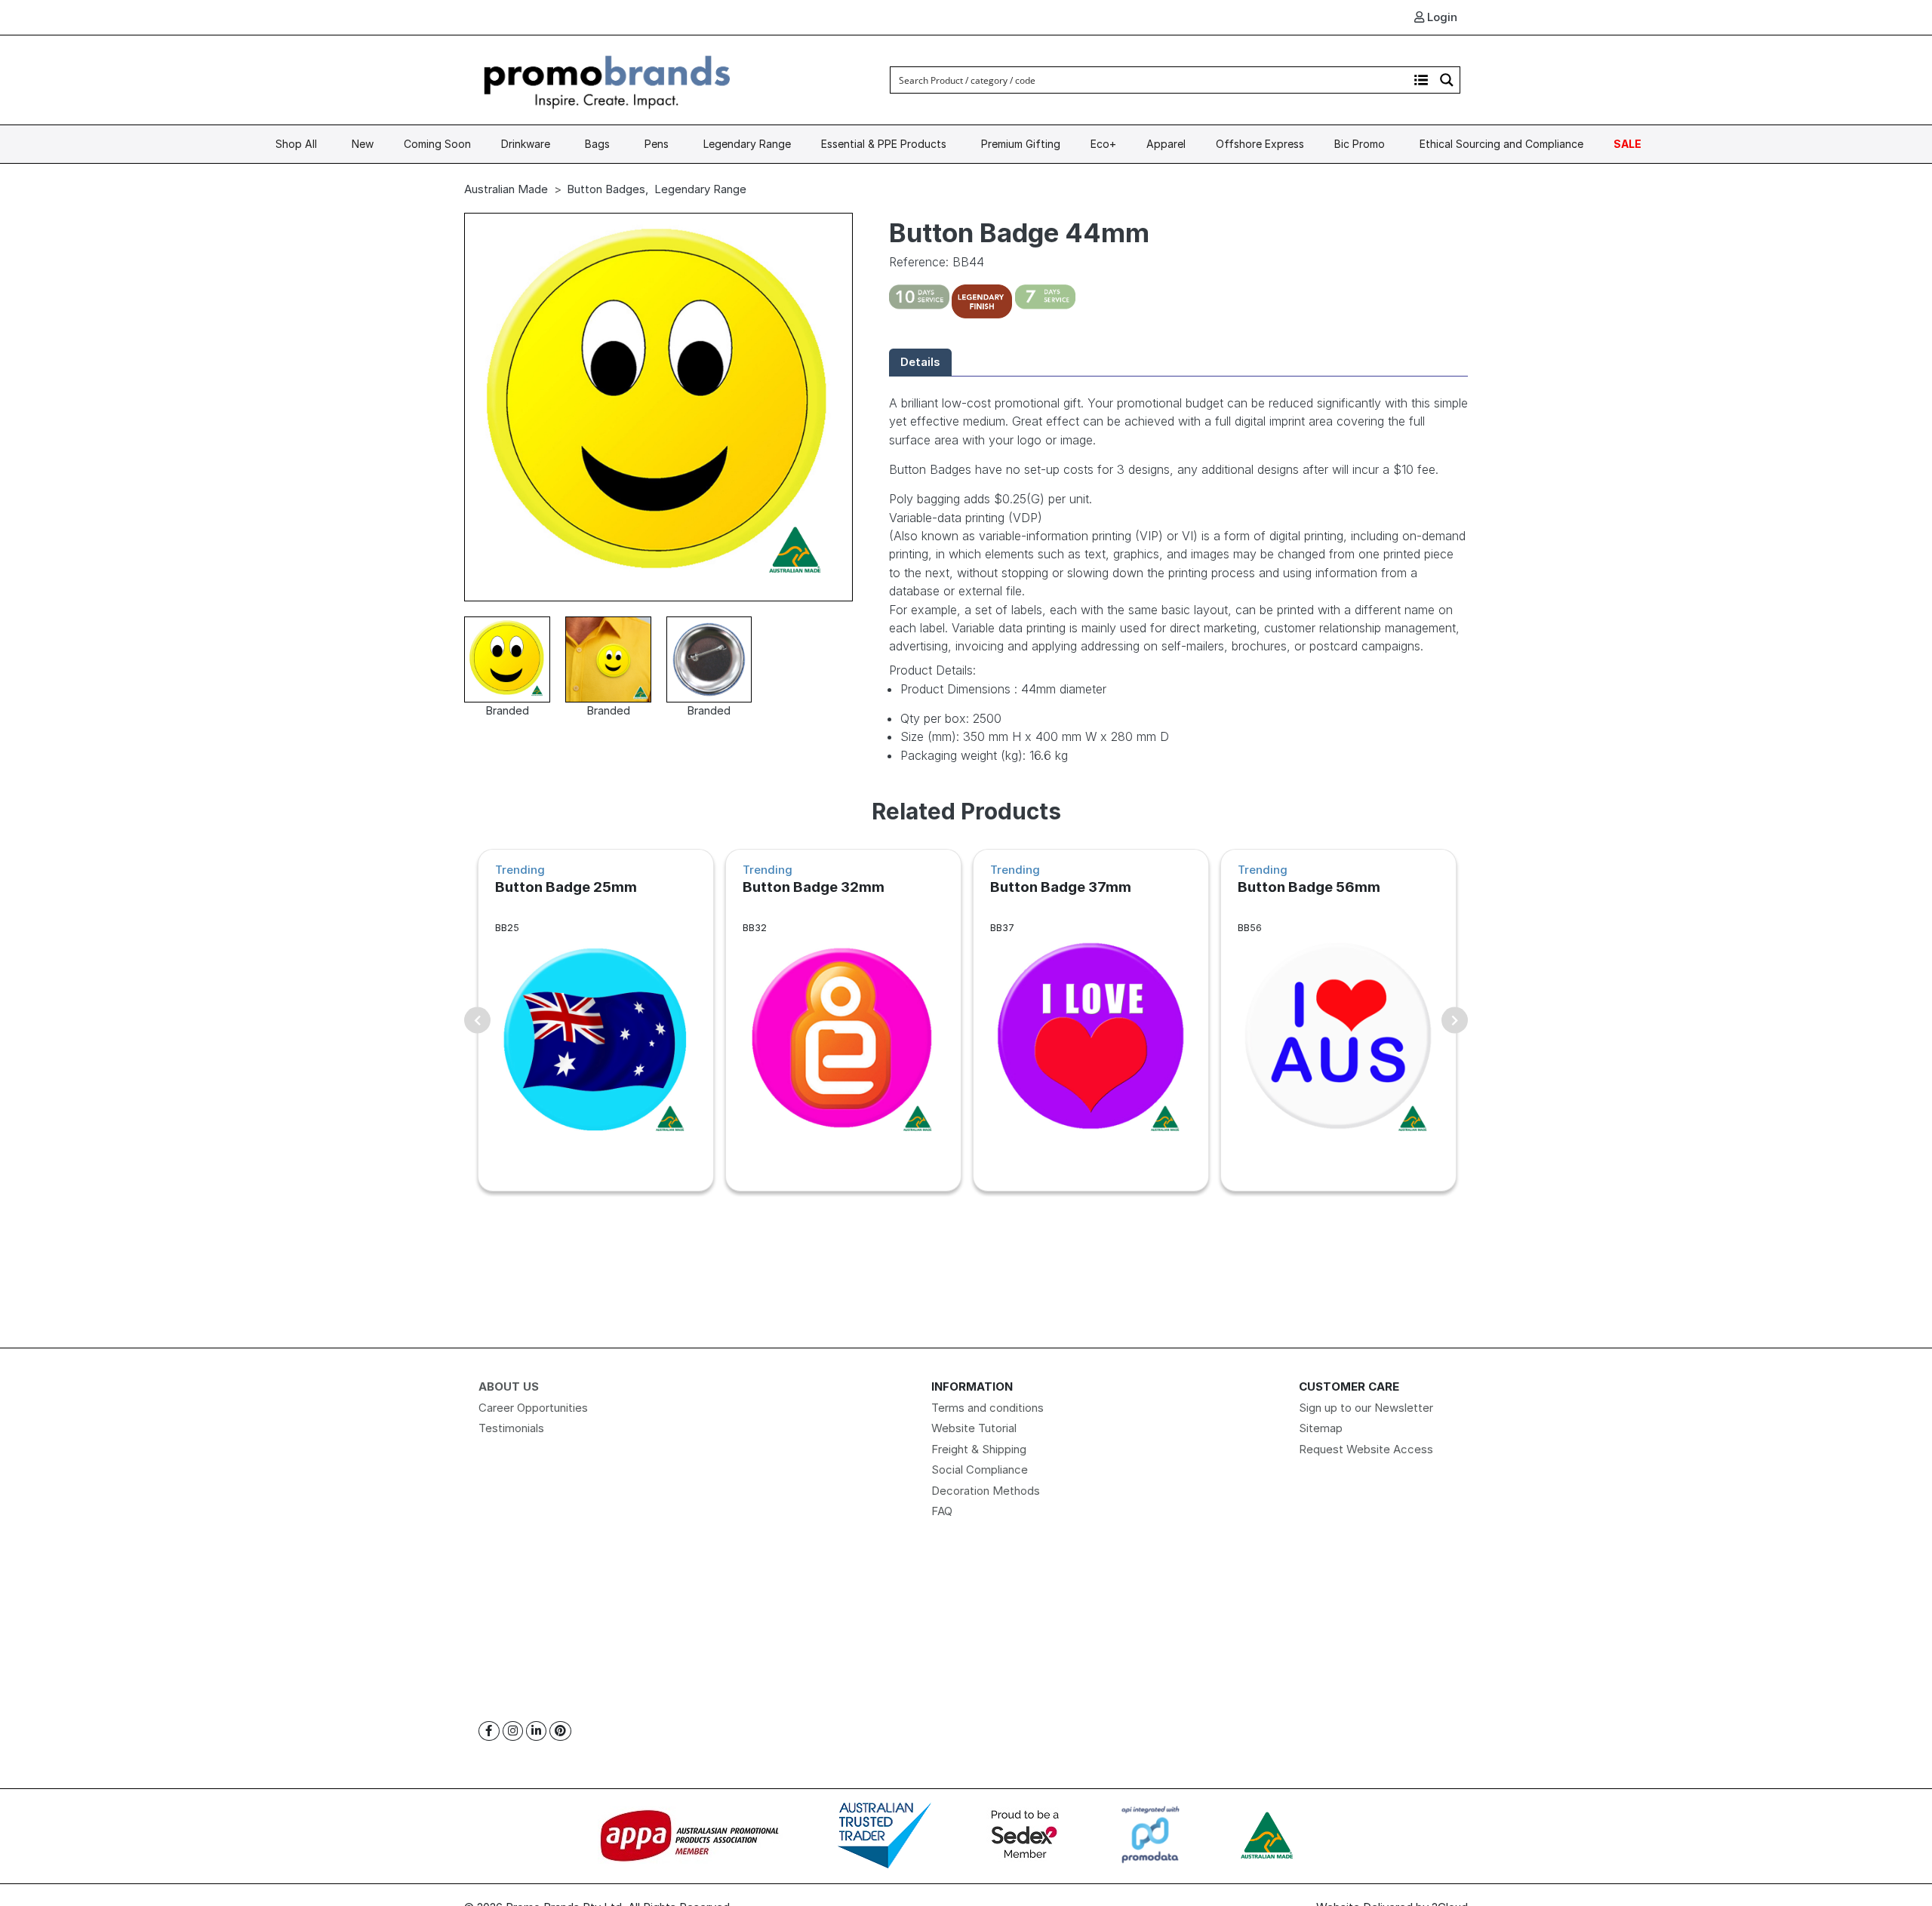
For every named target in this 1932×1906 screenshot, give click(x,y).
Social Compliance (980, 1469)
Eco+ (1103, 144)
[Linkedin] (536, 1731)
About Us (509, 1386)
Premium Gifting (1021, 144)
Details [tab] (920, 362)
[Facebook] (489, 1731)
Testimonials (511, 1428)
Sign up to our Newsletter (1366, 1408)
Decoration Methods (986, 1491)
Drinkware (526, 144)
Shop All (296, 144)
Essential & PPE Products (884, 144)
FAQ (942, 1511)
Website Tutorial (974, 1428)
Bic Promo (1360, 144)
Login (1441, 17)
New (363, 144)
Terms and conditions (988, 1408)
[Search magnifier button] (1447, 80)
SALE (1627, 144)
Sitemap (1321, 1428)
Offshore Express (1260, 144)
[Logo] (608, 79)
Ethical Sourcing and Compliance (1501, 144)
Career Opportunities (533, 1408)
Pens (657, 144)
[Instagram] (513, 1731)
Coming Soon (437, 144)
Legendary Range (747, 144)
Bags (597, 144)
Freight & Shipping (979, 1449)
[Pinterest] (560, 1731)
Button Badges (606, 189)
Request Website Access (1366, 1449)
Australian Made (506, 189)
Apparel (1166, 144)
